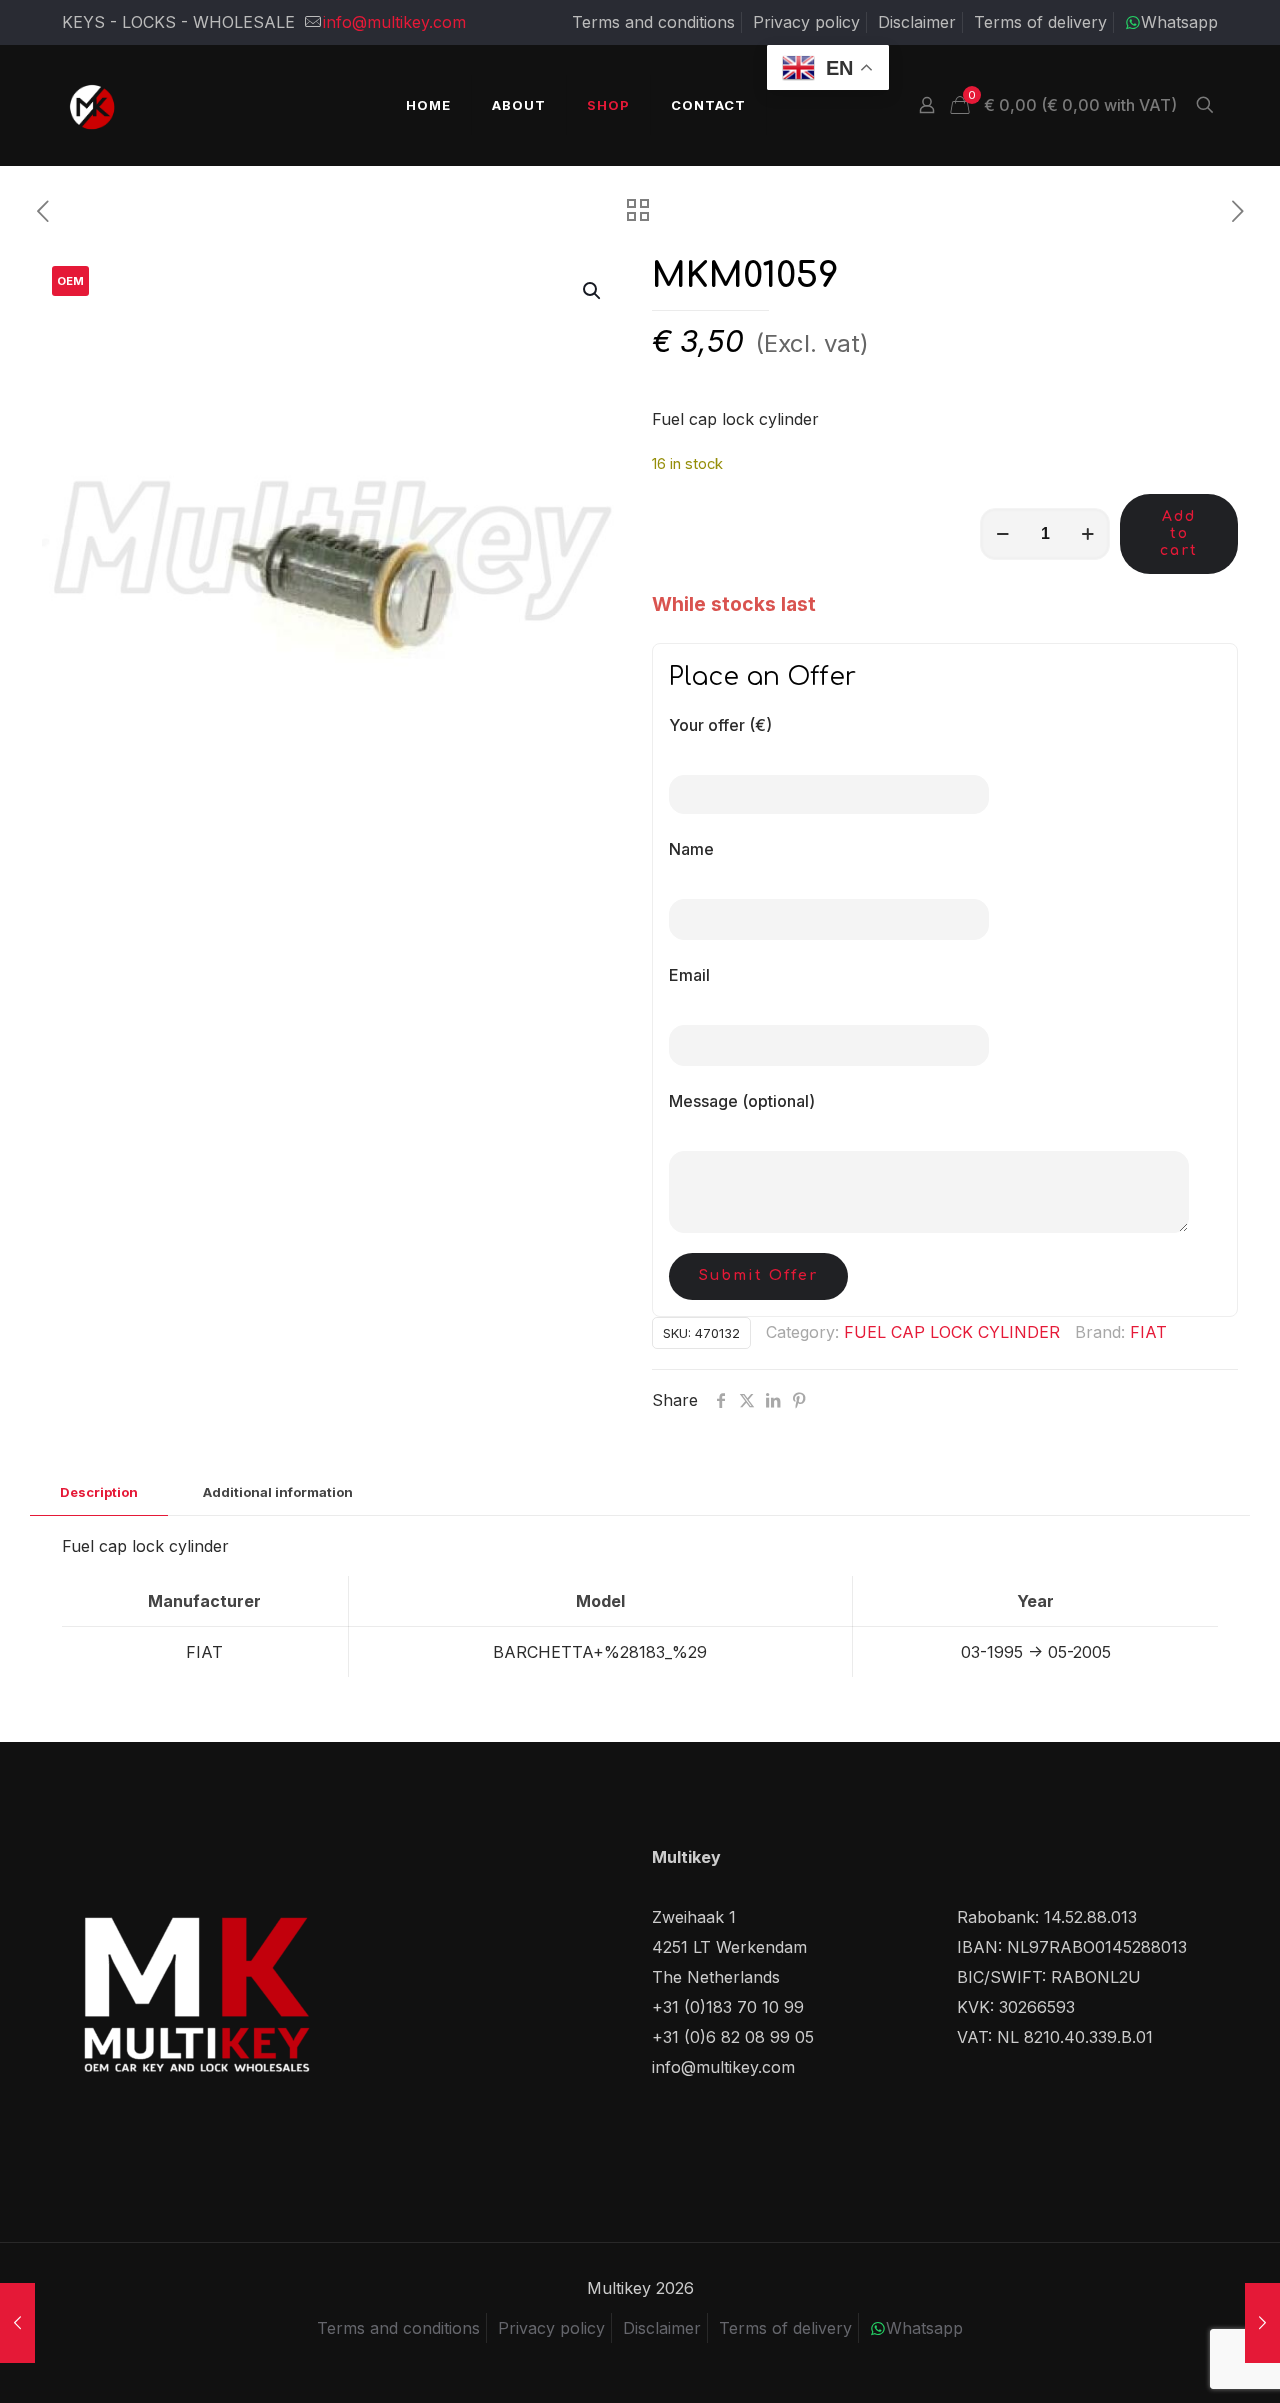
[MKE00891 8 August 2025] (17, 2323)
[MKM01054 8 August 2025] (1262, 2323)
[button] (593, 291)
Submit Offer (758, 1275)
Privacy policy (806, 22)
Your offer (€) (720, 725)
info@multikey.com (394, 22)
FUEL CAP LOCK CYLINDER (952, 1332)
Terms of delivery (1040, 22)
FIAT (1148, 1332)
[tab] (99, 1492)
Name (691, 849)
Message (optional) (742, 1101)
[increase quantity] (1087, 534)
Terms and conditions (653, 22)
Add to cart (1179, 533)
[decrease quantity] (1002, 534)
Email (689, 975)
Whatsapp (1179, 22)
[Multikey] (92, 105)
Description (99, 1492)
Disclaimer (917, 22)
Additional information (278, 1492)
